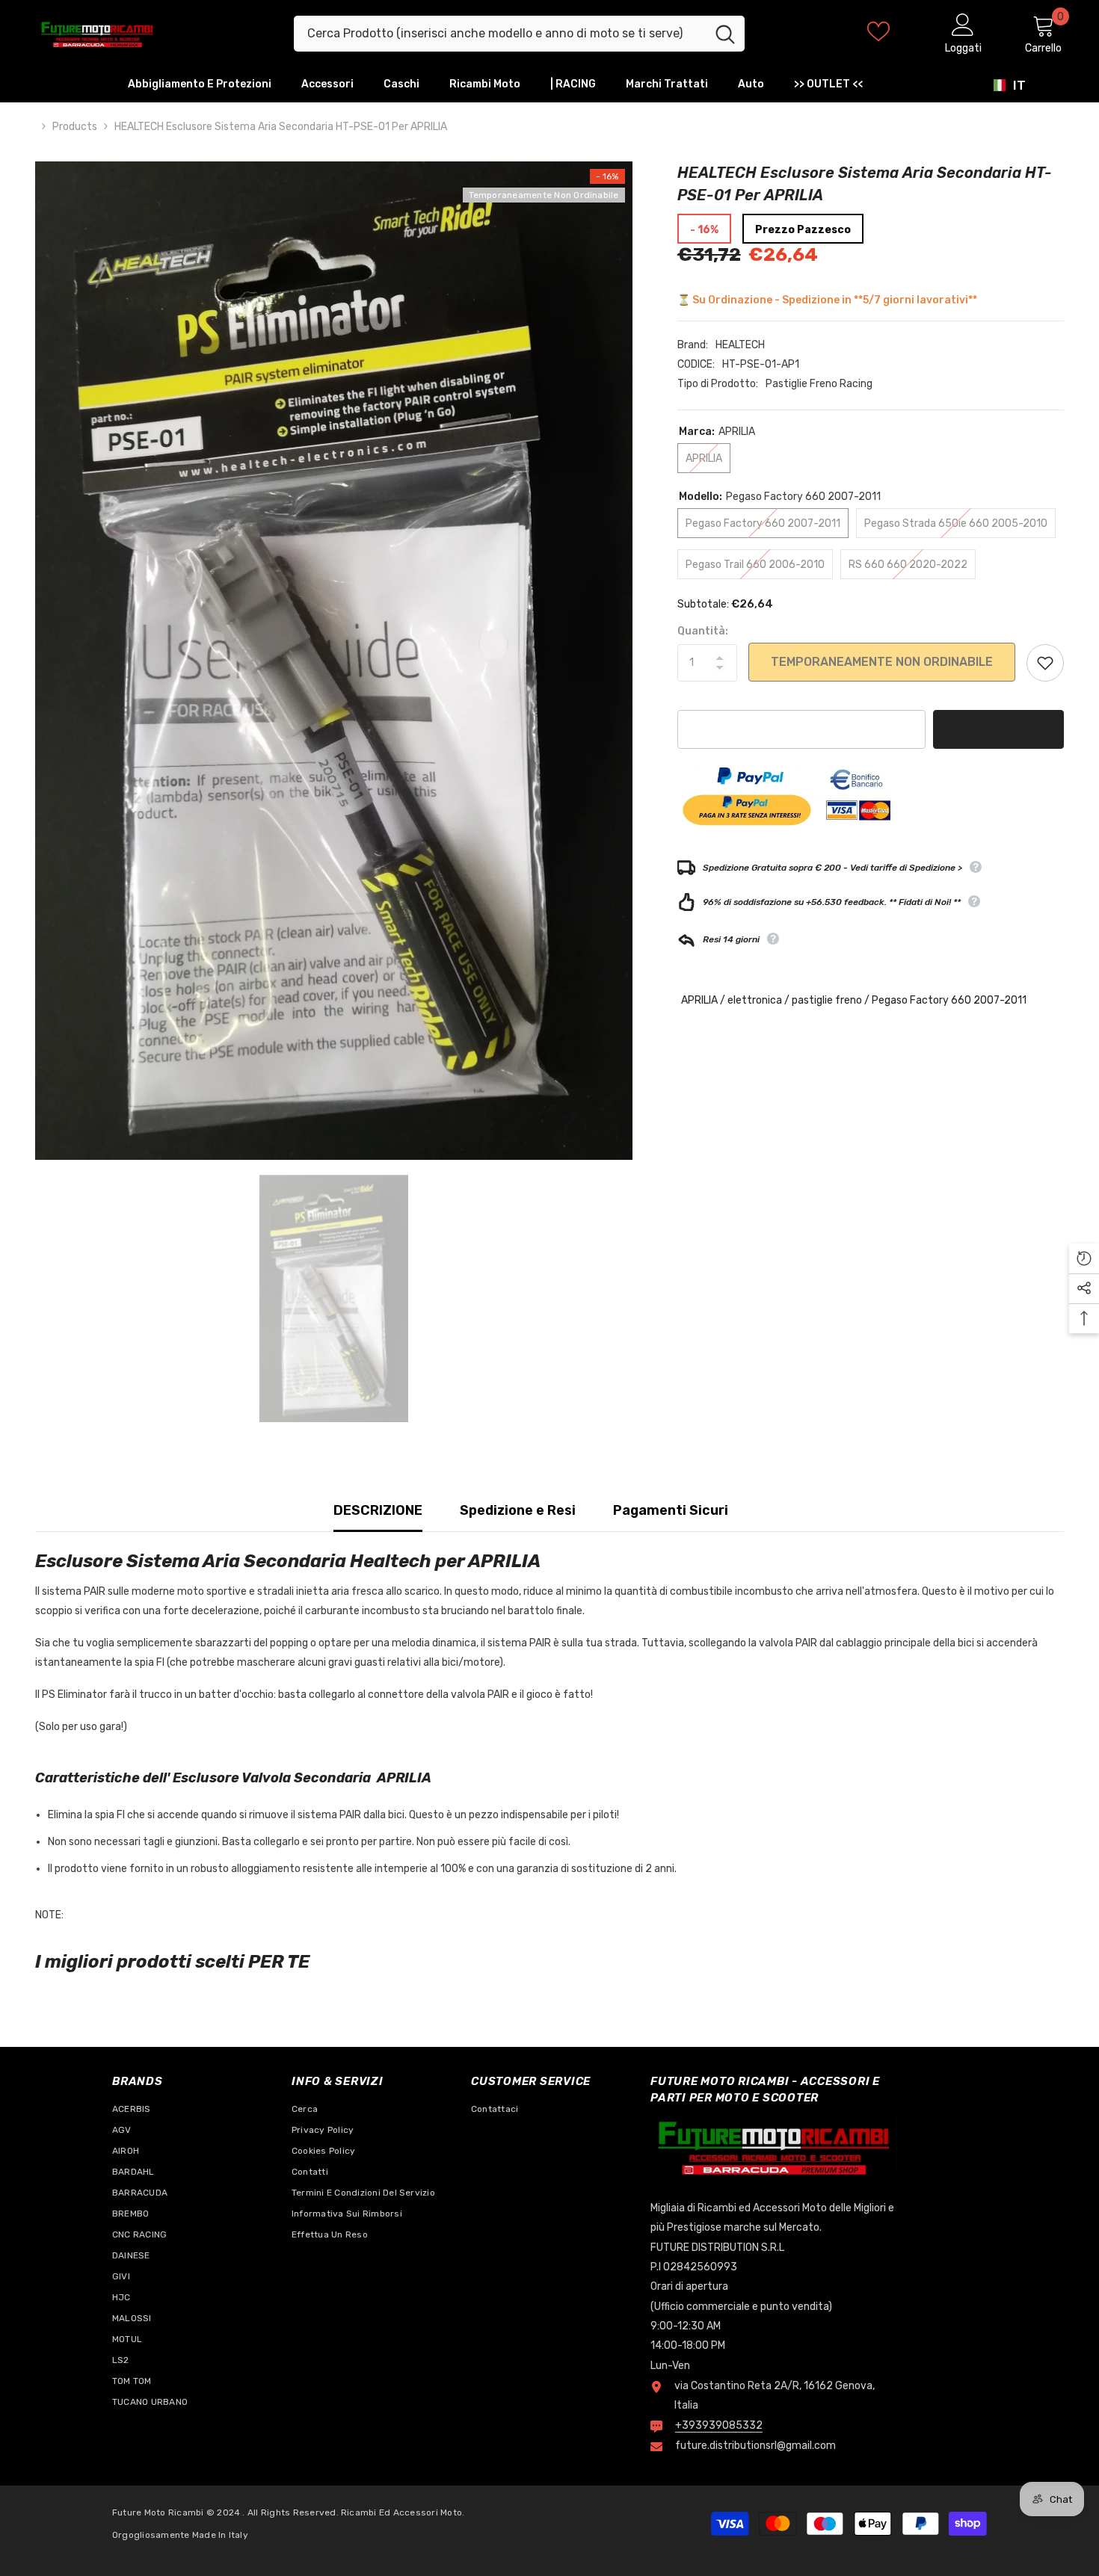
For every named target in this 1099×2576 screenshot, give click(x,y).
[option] (334, 661)
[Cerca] (519, 34)
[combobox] (500, 34)
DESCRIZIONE (378, 1510)
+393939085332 (719, 2425)
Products (75, 127)
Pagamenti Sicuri (671, 1510)
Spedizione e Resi (518, 1510)
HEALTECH (740, 345)
